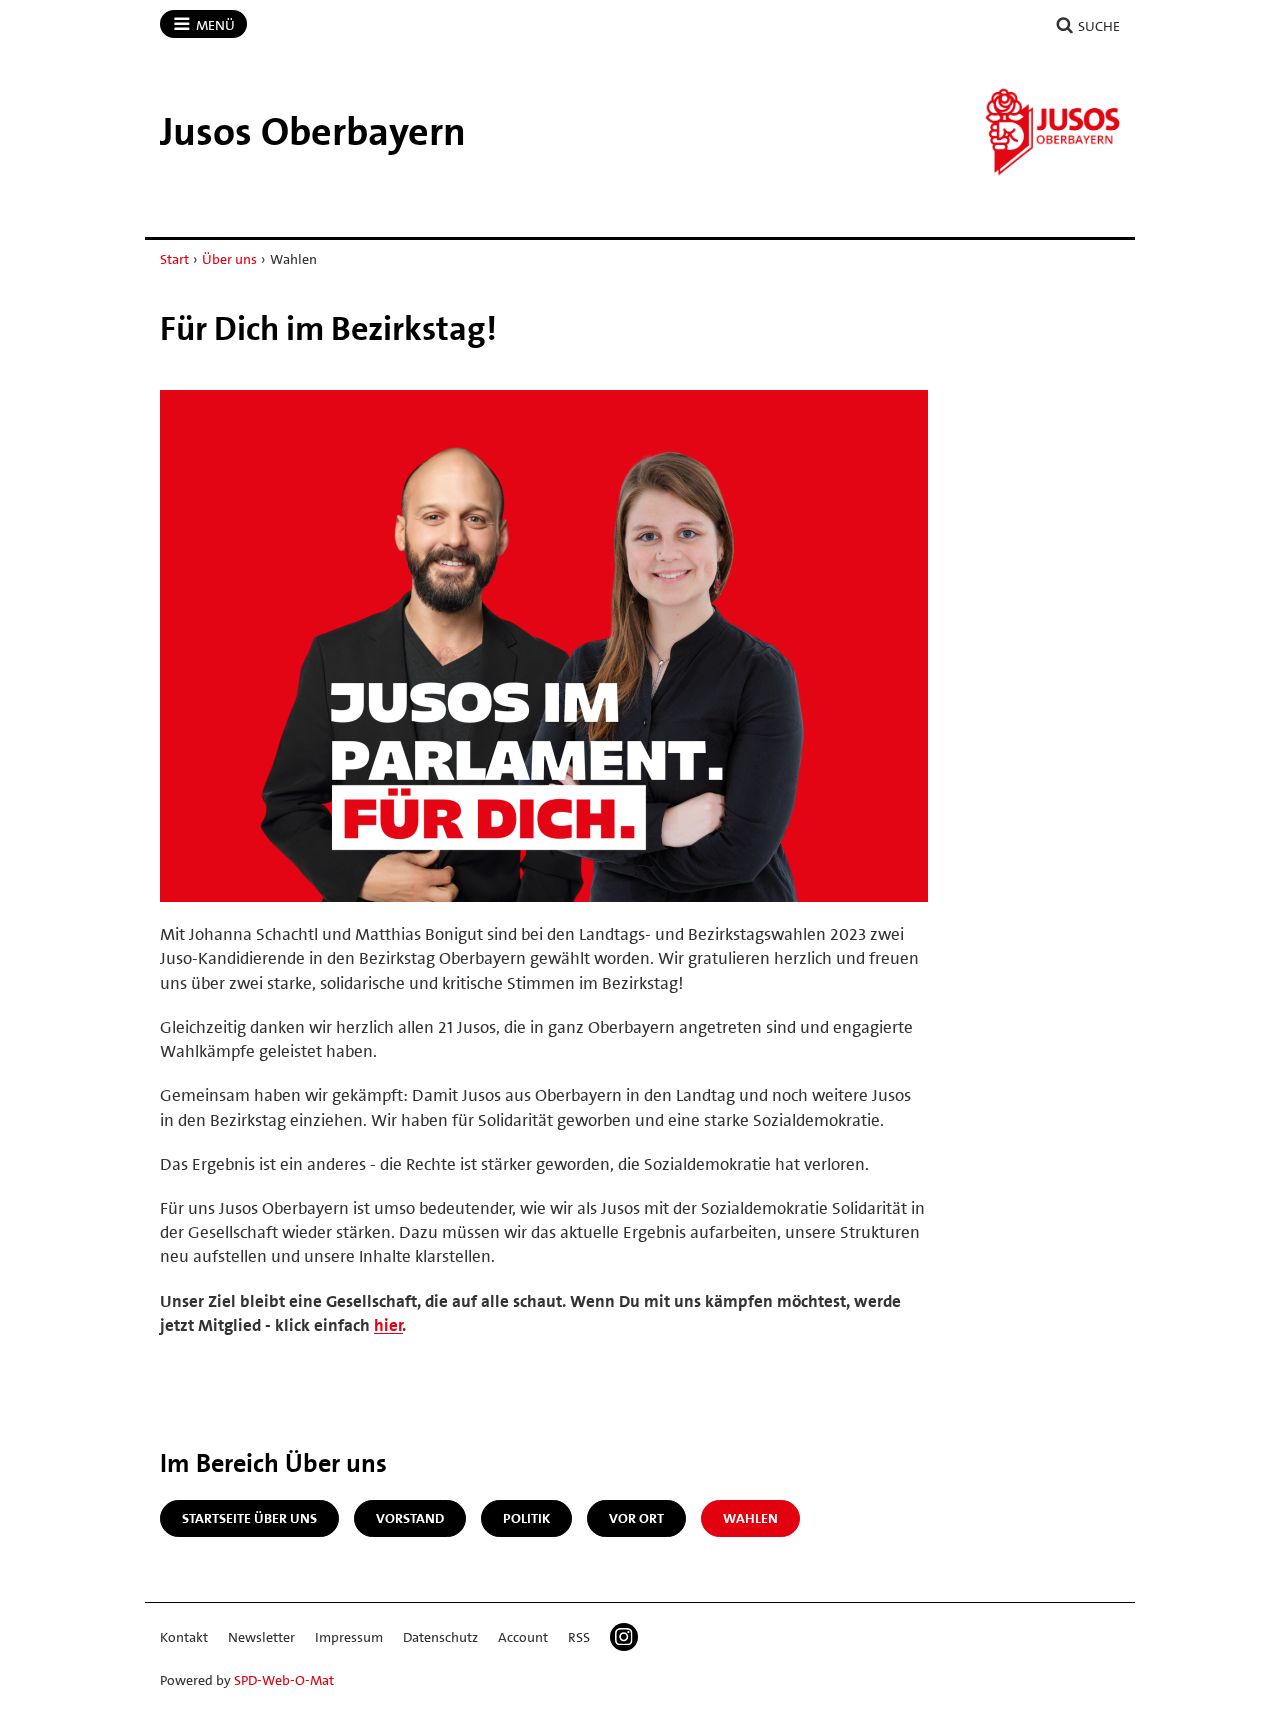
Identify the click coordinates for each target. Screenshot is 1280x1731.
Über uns (229, 259)
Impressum (349, 1637)
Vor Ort (636, 1518)
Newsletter (261, 1637)
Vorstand (410, 1518)
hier (388, 1325)
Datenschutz (440, 1637)
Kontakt (184, 1637)
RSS (579, 1637)
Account (523, 1637)
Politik (526, 1518)
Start (174, 259)
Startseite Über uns (249, 1518)
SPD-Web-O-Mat (284, 1680)
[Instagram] (624, 1637)
